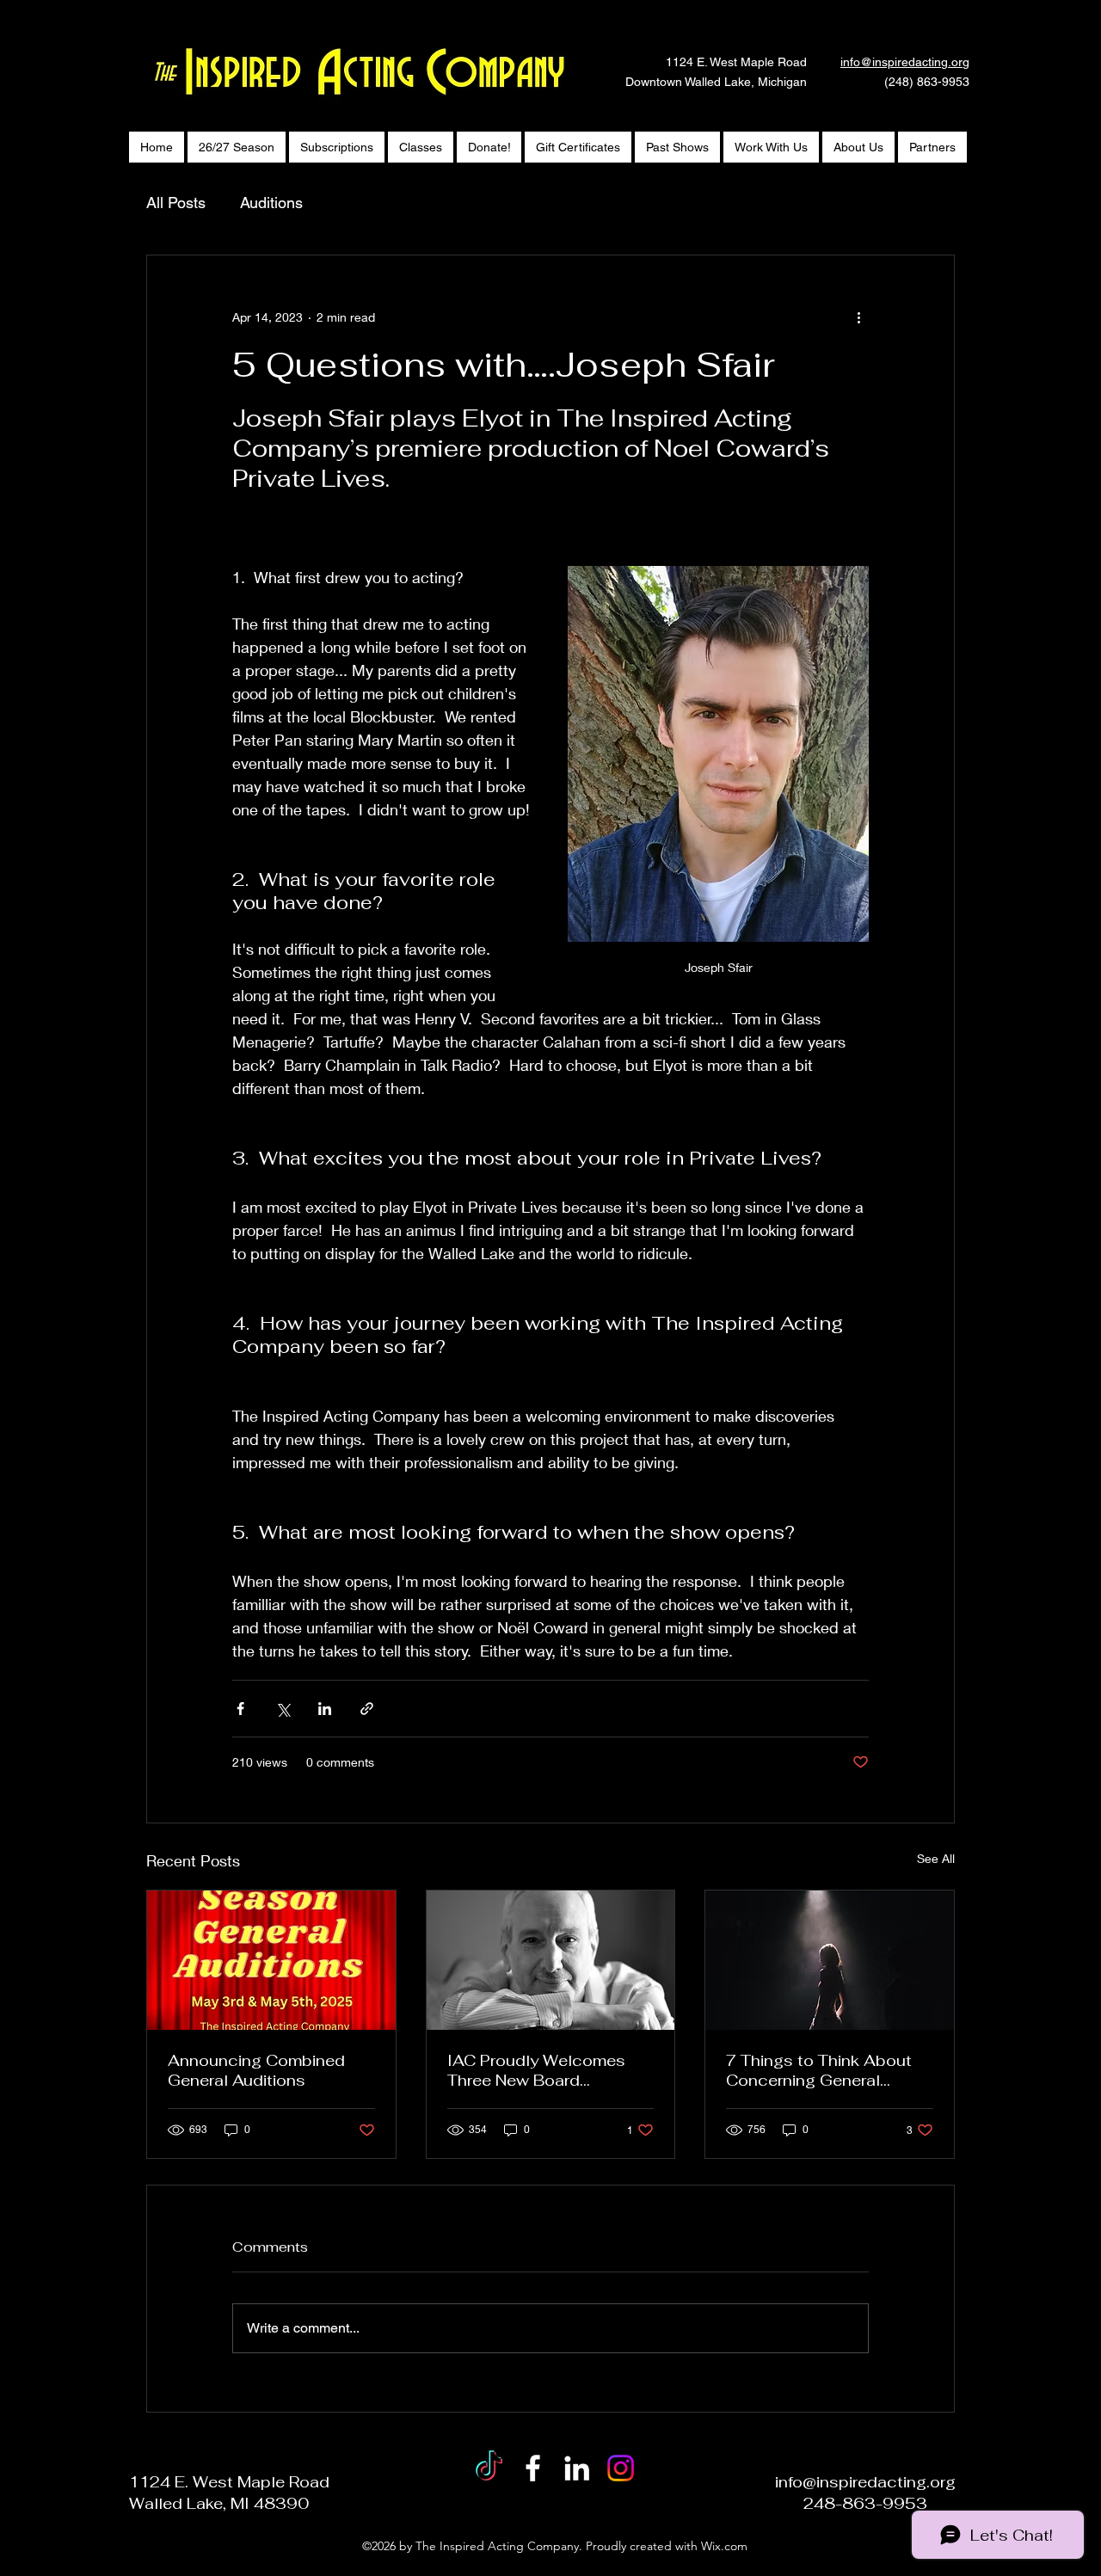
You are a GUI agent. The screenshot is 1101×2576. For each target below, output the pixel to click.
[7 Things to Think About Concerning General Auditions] (830, 1960)
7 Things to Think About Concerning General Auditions (819, 2070)
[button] (858, 147)
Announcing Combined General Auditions (256, 2070)
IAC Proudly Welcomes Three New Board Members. (536, 2070)
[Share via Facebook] (240, 1709)
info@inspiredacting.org (905, 62)
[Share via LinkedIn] (325, 1709)
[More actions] (858, 317)
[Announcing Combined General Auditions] (271, 1960)
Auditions (271, 203)
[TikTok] (489, 2468)
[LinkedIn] (577, 2468)
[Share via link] (367, 1709)
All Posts (176, 203)
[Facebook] (533, 2468)
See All (936, 1858)
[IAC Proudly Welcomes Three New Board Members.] (551, 1960)
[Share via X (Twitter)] (283, 1709)
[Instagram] (621, 2468)
